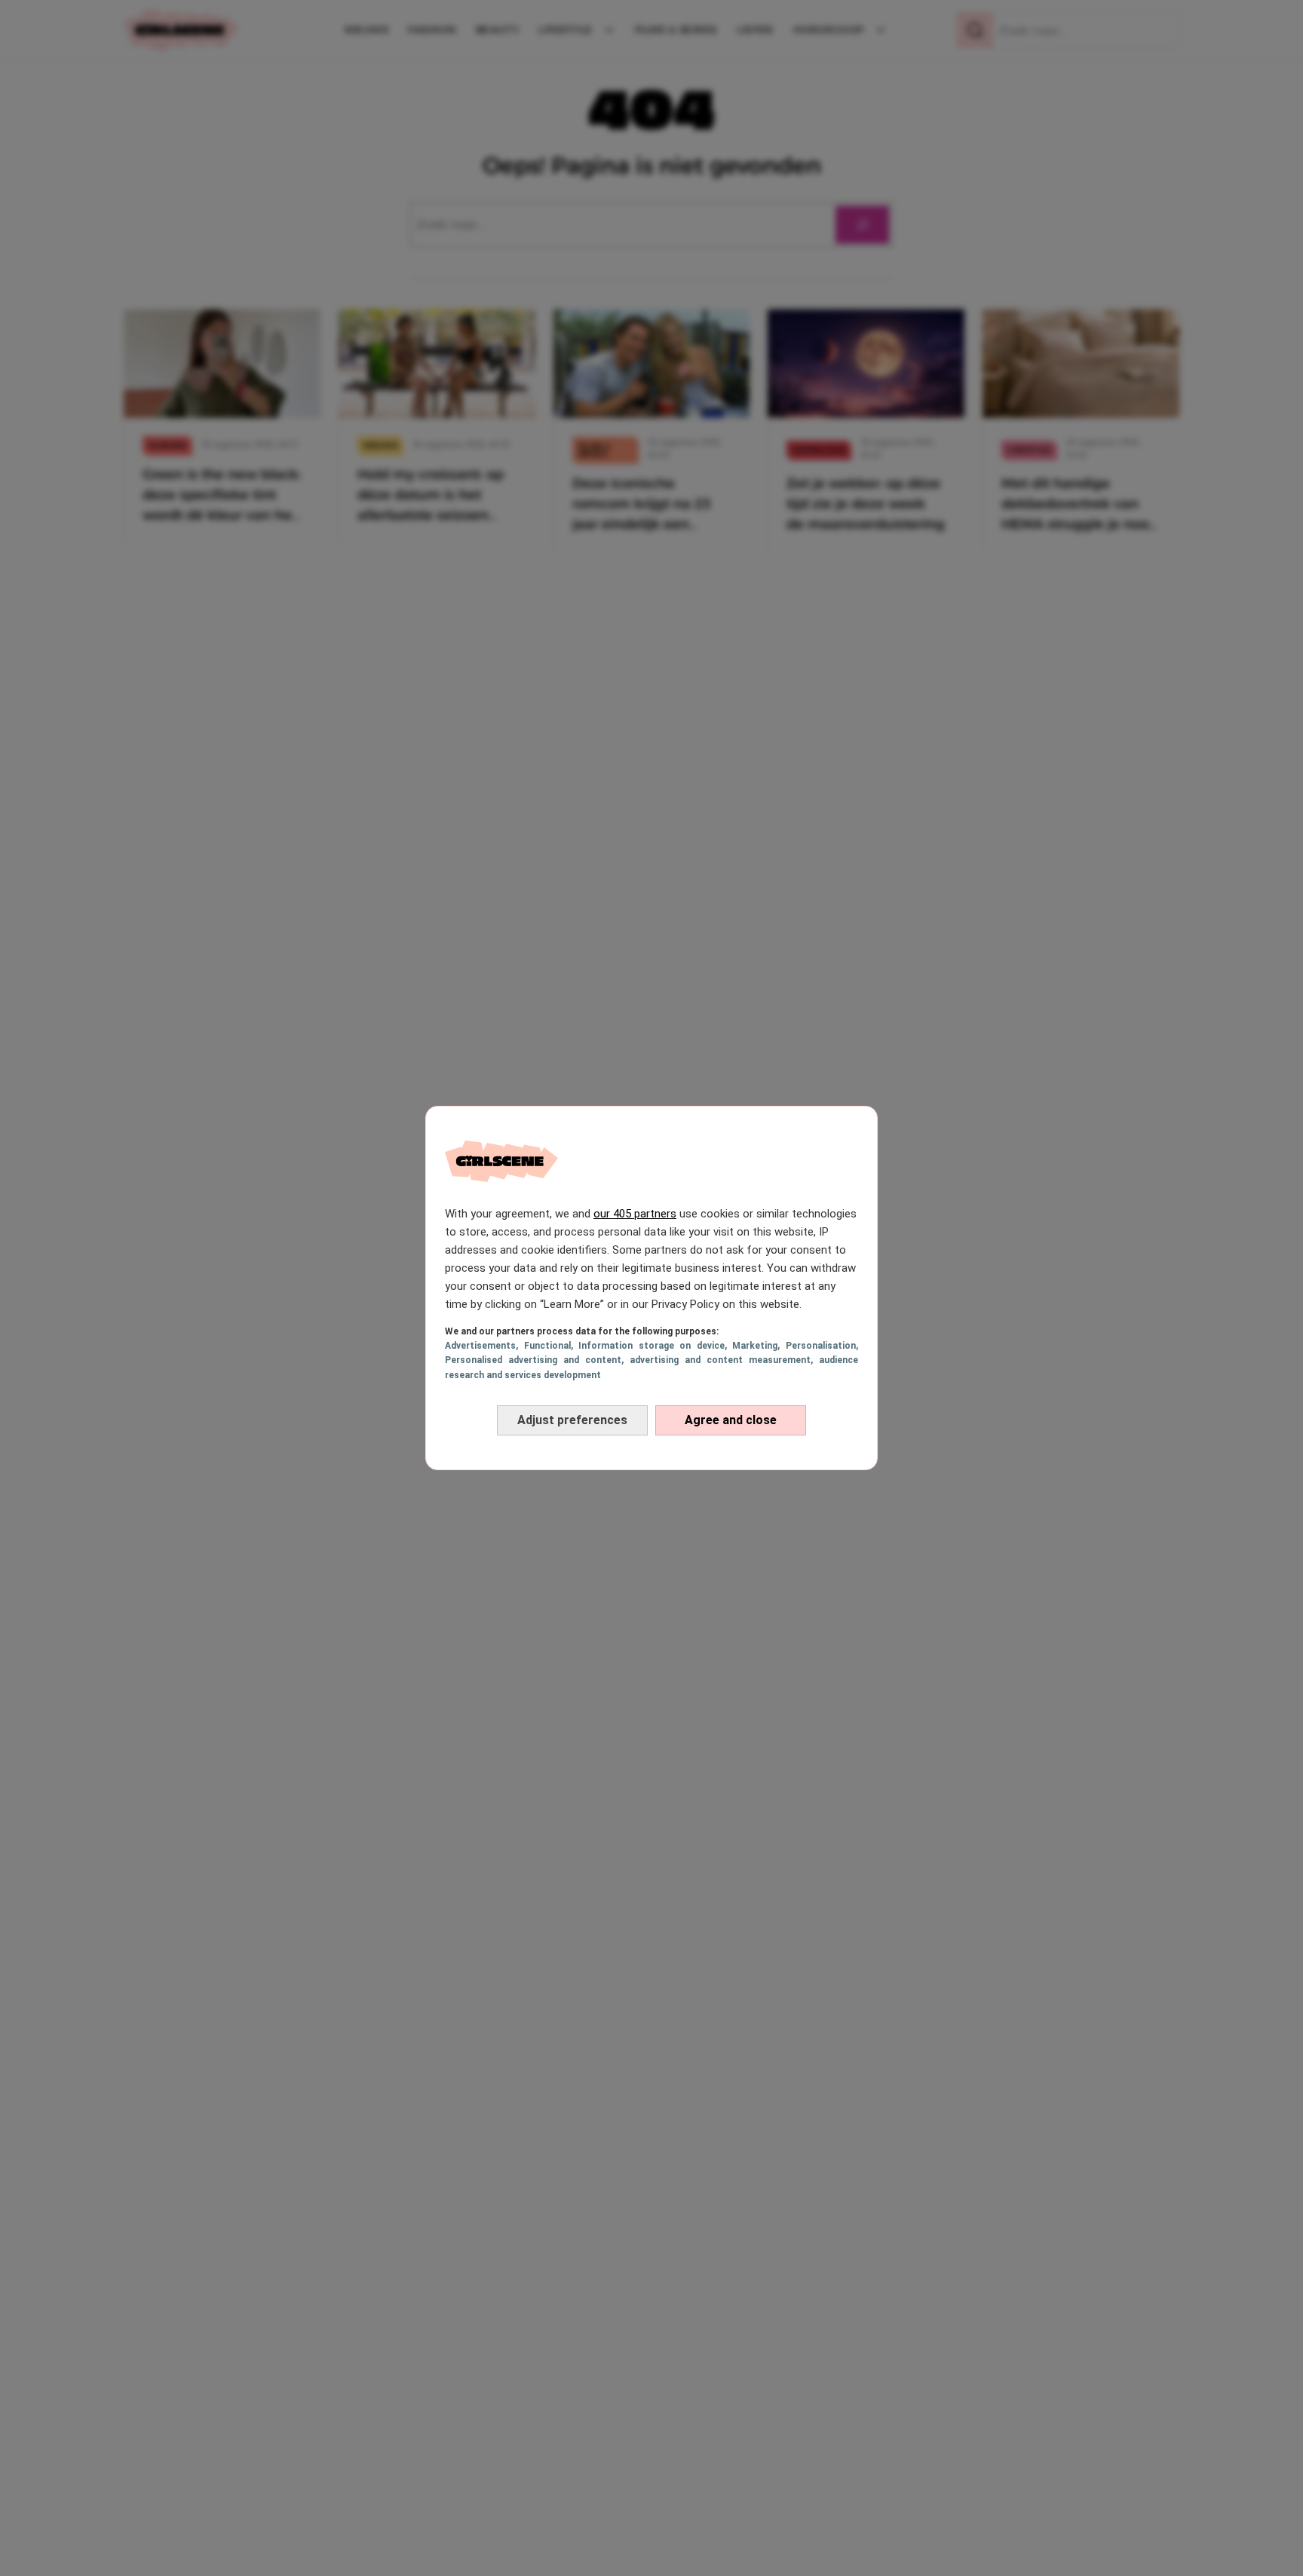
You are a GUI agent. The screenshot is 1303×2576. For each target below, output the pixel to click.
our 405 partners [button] (635, 1214)
